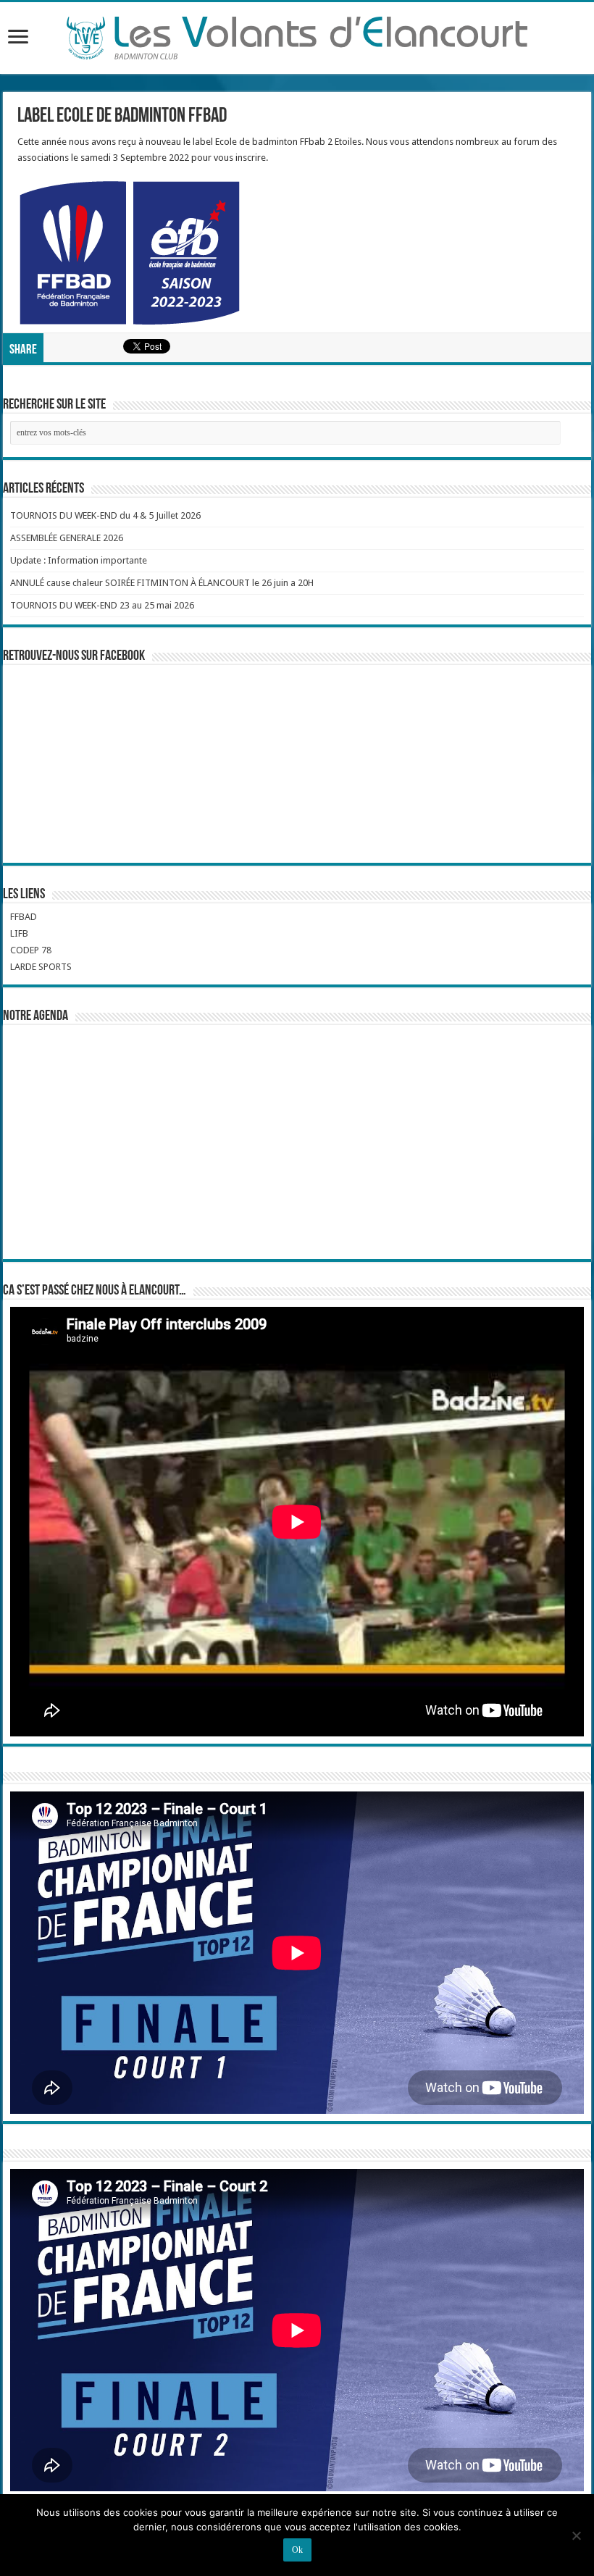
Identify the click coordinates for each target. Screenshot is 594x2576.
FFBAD (24, 917)
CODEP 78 (31, 950)
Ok (297, 2550)
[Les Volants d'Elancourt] (297, 35)
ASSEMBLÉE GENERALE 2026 (67, 538)
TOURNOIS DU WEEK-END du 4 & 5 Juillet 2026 (105, 515)
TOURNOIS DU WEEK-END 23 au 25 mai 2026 (102, 605)
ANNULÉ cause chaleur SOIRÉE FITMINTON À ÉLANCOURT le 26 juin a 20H (162, 583)
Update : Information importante (79, 560)
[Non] (576, 2535)
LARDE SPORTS (41, 967)
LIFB (19, 933)
